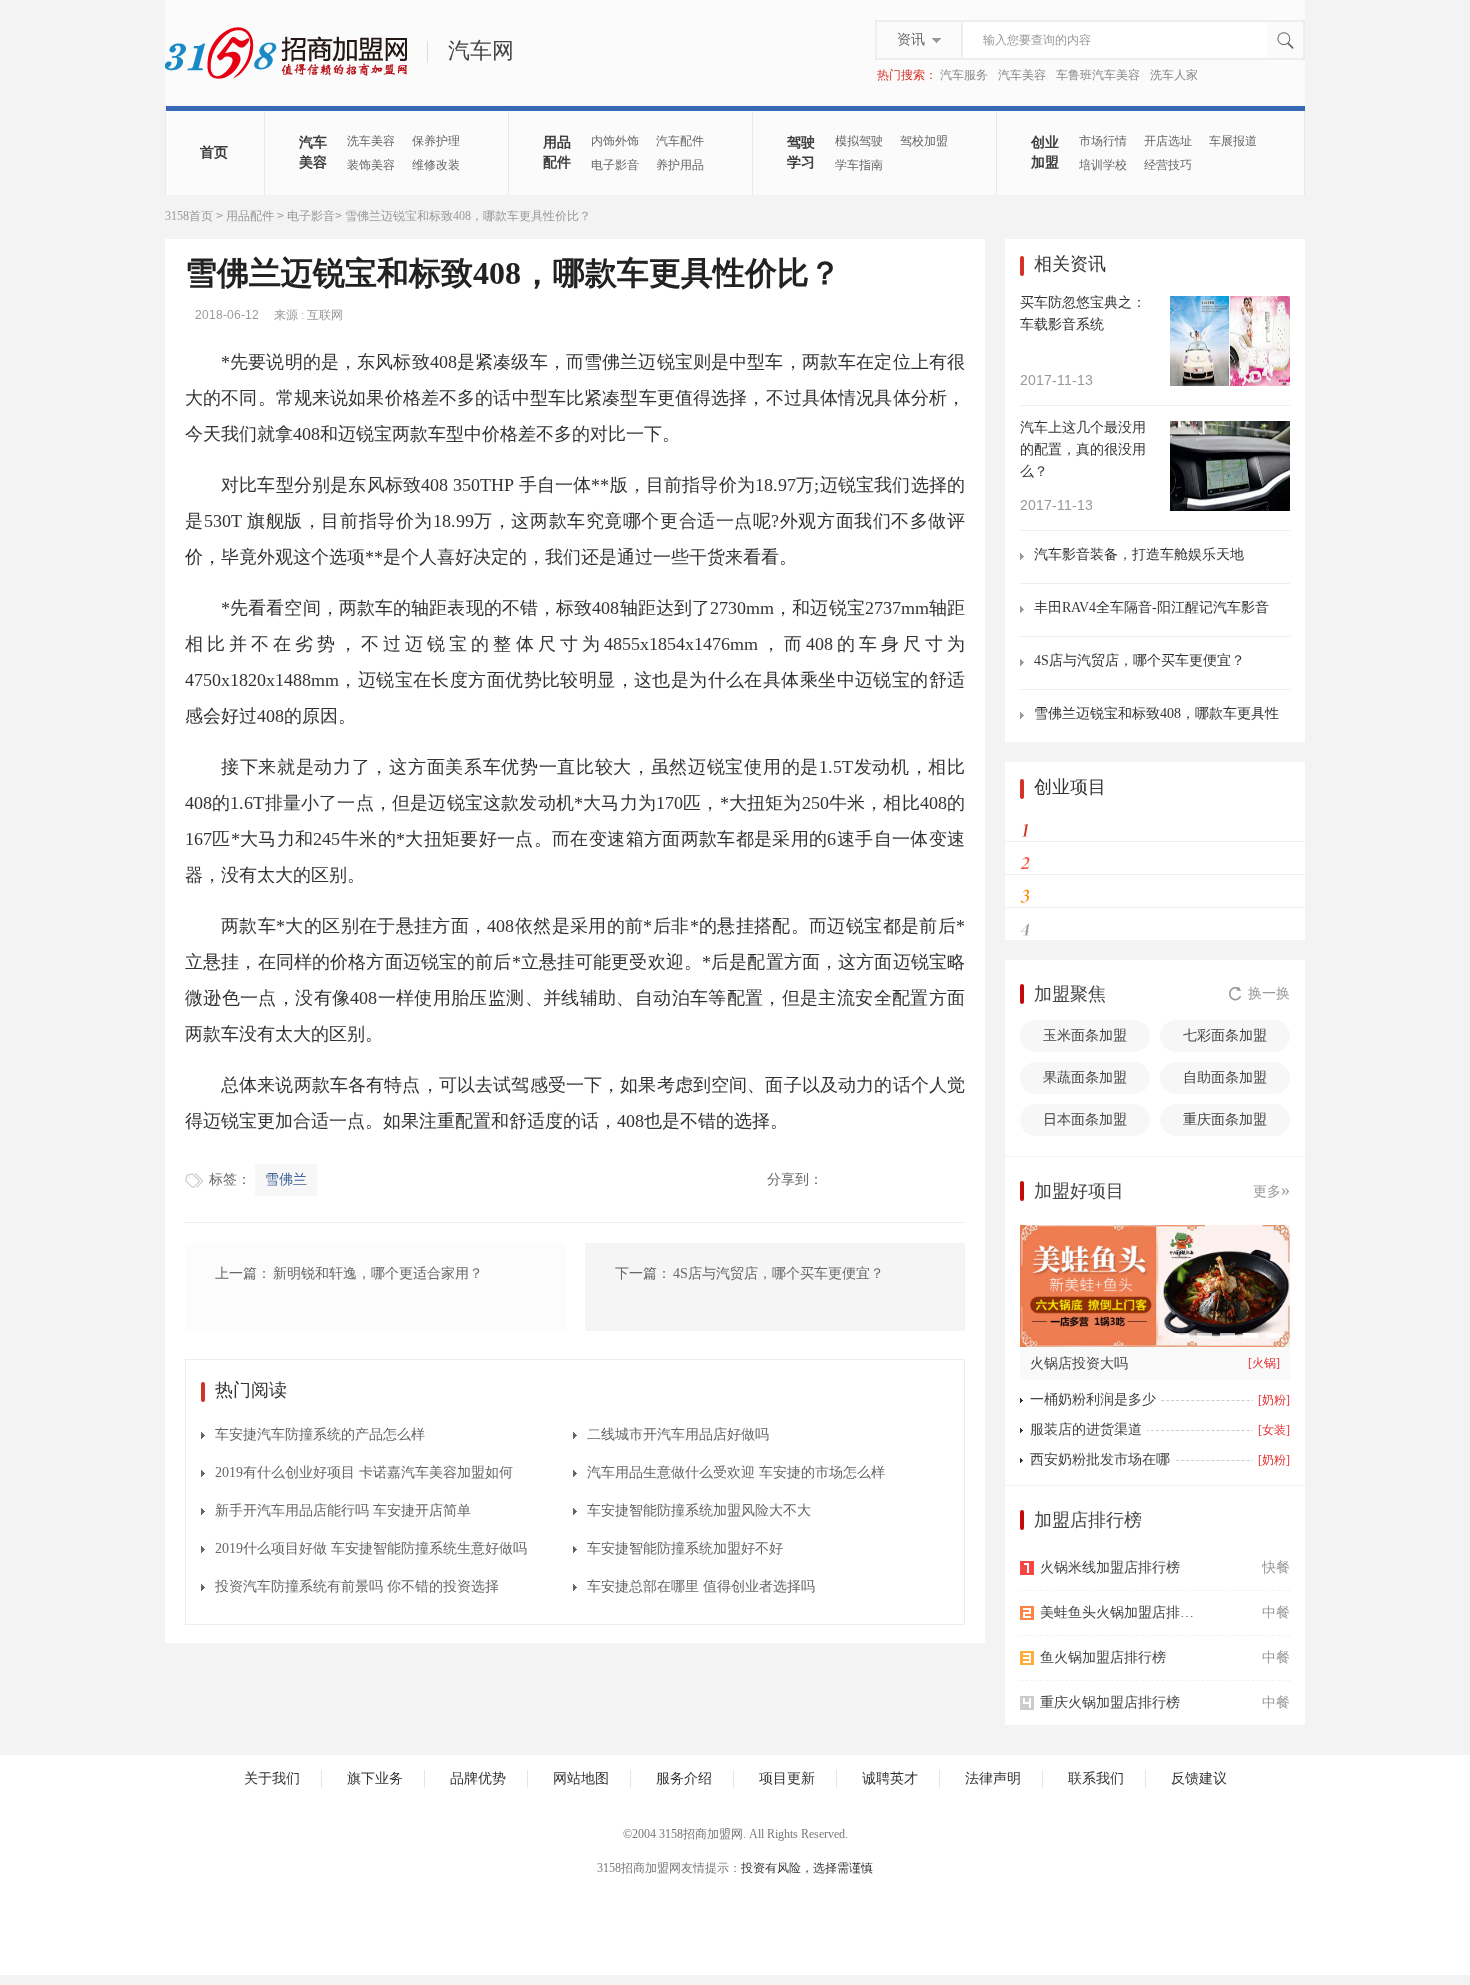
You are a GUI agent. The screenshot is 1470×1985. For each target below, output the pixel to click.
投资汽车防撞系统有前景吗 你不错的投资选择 (357, 1586)
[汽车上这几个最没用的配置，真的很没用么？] (1230, 506)
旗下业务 (375, 1778)
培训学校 (1103, 165)
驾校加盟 (924, 141)
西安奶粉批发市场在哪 (1100, 1459)
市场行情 (1103, 141)
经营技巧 (1168, 165)
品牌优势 (478, 1778)
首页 (214, 152)
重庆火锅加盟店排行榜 (1110, 1702)
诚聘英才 (890, 1778)
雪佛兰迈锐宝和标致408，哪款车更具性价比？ (1156, 714)
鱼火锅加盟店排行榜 (1103, 1657)
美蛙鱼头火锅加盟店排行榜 (1122, 1612)
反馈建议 (1199, 1778)
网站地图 (581, 1778)
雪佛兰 (286, 1179)
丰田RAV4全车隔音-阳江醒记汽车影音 (1151, 607)
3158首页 (189, 216)
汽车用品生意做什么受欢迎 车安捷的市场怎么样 (736, 1472)
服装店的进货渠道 (1086, 1429)
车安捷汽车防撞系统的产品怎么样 (320, 1434)
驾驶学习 (801, 152)
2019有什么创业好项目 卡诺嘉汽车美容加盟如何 (364, 1472)
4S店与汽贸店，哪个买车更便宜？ (1139, 660)
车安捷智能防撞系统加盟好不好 (685, 1548)
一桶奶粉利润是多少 (1093, 1399)
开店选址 (1168, 141)
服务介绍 (684, 1778)
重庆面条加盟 (1225, 1119)
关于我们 (272, 1778)
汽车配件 (680, 141)
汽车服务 (964, 75)
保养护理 (436, 141)
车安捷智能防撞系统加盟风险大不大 (699, 1510)
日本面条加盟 (1085, 1119)
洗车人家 (1174, 75)
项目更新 (787, 1778)
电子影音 (615, 165)
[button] (1181, 1335)
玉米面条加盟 (1085, 1035)
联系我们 (1096, 1778)
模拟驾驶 (859, 141)
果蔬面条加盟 (1085, 1077)
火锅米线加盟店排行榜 (1110, 1567)
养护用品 (680, 165)
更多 (1271, 1190)
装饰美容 (371, 165)
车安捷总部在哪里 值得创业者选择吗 (701, 1586)
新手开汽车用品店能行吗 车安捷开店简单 (343, 1510)
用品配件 (557, 152)
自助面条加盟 (1225, 1077)
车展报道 (1233, 141)
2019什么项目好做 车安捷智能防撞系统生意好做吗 (371, 1548)
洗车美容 (371, 141)
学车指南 (859, 165)
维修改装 (436, 165)
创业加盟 (1045, 152)
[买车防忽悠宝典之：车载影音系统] (1230, 381)
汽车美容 (1022, 75)
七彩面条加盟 (1225, 1035)
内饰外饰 (615, 141)
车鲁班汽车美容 (1098, 75)
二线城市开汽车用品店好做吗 (678, 1434)
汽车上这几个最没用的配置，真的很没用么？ (1083, 449)
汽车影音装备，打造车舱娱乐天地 (1139, 554)
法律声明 (993, 1778)
